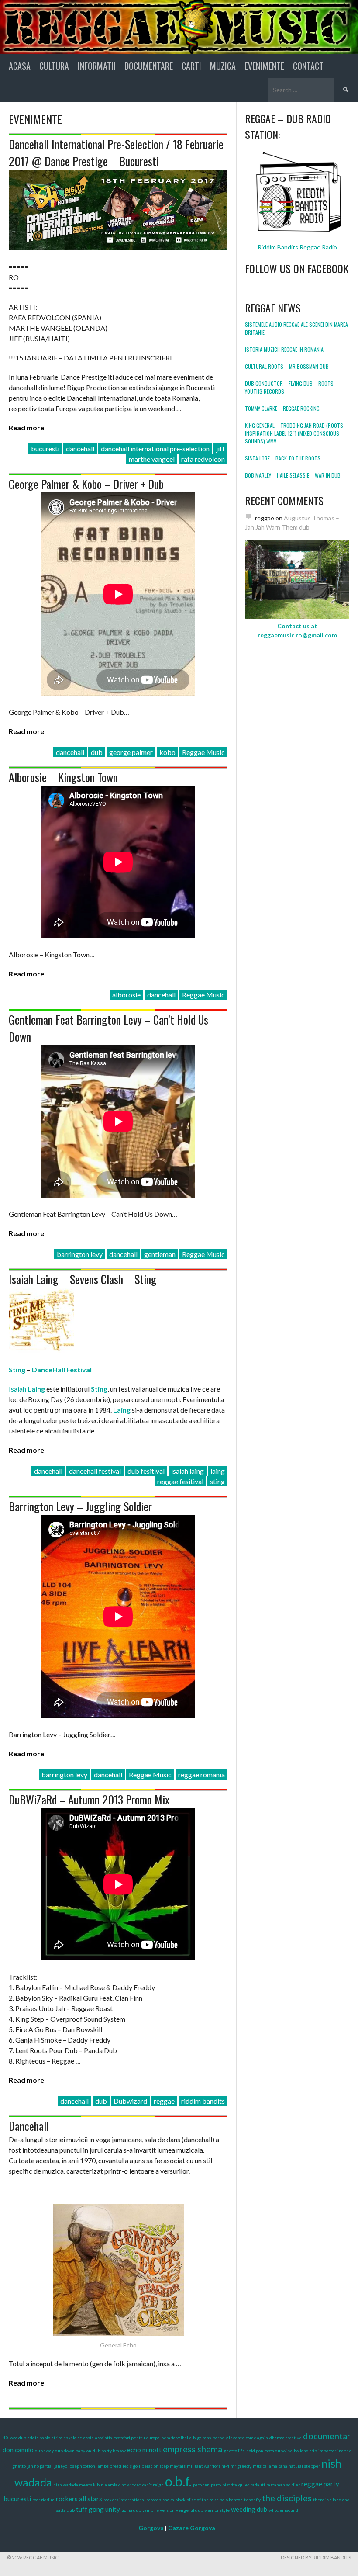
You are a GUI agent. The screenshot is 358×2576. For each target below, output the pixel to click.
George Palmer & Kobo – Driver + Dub (86, 484)
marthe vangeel (152, 459)
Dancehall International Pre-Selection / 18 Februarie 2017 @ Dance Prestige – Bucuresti (116, 152)
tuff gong (90, 2509)
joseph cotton (82, 2466)
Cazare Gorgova (192, 2528)
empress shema (193, 2449)
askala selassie (79, 2438)
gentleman (160, 1254)
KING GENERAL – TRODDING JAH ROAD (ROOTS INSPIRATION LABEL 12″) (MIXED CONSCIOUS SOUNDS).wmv (294, 433)
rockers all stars (79, 2499)
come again (257, 2438)
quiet (244, 2485)
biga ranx (202, 2438)
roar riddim (43, 2500)
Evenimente (264, 66)
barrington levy (80, 1254)
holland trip (305, 2451)
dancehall (80, 448)
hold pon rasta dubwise (269, 2451)
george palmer (131, 752)
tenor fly (252, 2500)
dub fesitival (146, 1471)
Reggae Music (203, 752)
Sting (17, 1369)
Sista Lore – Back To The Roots (283, 458)
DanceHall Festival (62, 1369)
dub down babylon (73, 2451)
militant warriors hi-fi (208, 2466)
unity (113, 2509)
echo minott (144, 2450)
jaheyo (61, 2466)
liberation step (154, 2466)
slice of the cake (203, 2500)
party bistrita (224, 2485)
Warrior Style (217, 2510)
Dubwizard (130, 2101)
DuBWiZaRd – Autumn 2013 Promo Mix (89, 1799)
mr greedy (241, 2466)
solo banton (231, 2500)
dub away (44, 2451)
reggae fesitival (180, 1481)
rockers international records (132, 2500)
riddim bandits (203, 2101)
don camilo (18, 2450)
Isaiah (27, 1389)
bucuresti (45, 448)
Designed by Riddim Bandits (316, 2557)
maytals (178, 2466)
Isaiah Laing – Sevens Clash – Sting (83, 1279)
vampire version (158, 2510)
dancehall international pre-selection (155, 448)
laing (218, 1471)
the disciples (287, 2498)
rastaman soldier (283, 2485)
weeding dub (249, 2509)
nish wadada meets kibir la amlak (87, 2485)
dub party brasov (109, 2451)
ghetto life (234, 2451)
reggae (164, 2101)
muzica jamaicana (270, 2466)
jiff (220, 448)
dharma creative (286, 2438)
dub (97, 752)
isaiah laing (188, 1471)
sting (217, 1481)
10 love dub (15, 2438)
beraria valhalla (176, 2438)
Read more (26, 428)
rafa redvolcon (203, 459)
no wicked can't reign (143, 2485)
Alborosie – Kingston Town (63, 777)
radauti (258, 2485)
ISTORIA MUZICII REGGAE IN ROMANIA (284, 349)
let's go (130, 2466)
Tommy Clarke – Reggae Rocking (282, 408)
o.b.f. (178, 2481)
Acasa (20, 66)
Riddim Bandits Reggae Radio (297, 247)
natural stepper (304, 2466)
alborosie (126, 995)
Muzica (223, 66)
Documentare (149, 66)
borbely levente (229, 2438)
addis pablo (39, 2438)
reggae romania (201, 1774)
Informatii (97, 66)
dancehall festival (95, 1471)
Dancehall (29, 2126)
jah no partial (40, 2466)
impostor (327, 2451)
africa (57, 2438)
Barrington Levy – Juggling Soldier (80, 1506)
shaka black (174, 2500)
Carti (191, 66)
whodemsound (283, 2510)
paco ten (201, 2485)
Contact (308, 66)
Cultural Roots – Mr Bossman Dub (287, 366)
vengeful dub (189, 2510)
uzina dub (131, 2510)
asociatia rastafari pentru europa (127, 2438)
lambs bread (109, 2466)
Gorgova (151, 2528)
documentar (327, 2436)
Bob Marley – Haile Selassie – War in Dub (293, 475)
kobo (167, 752)
